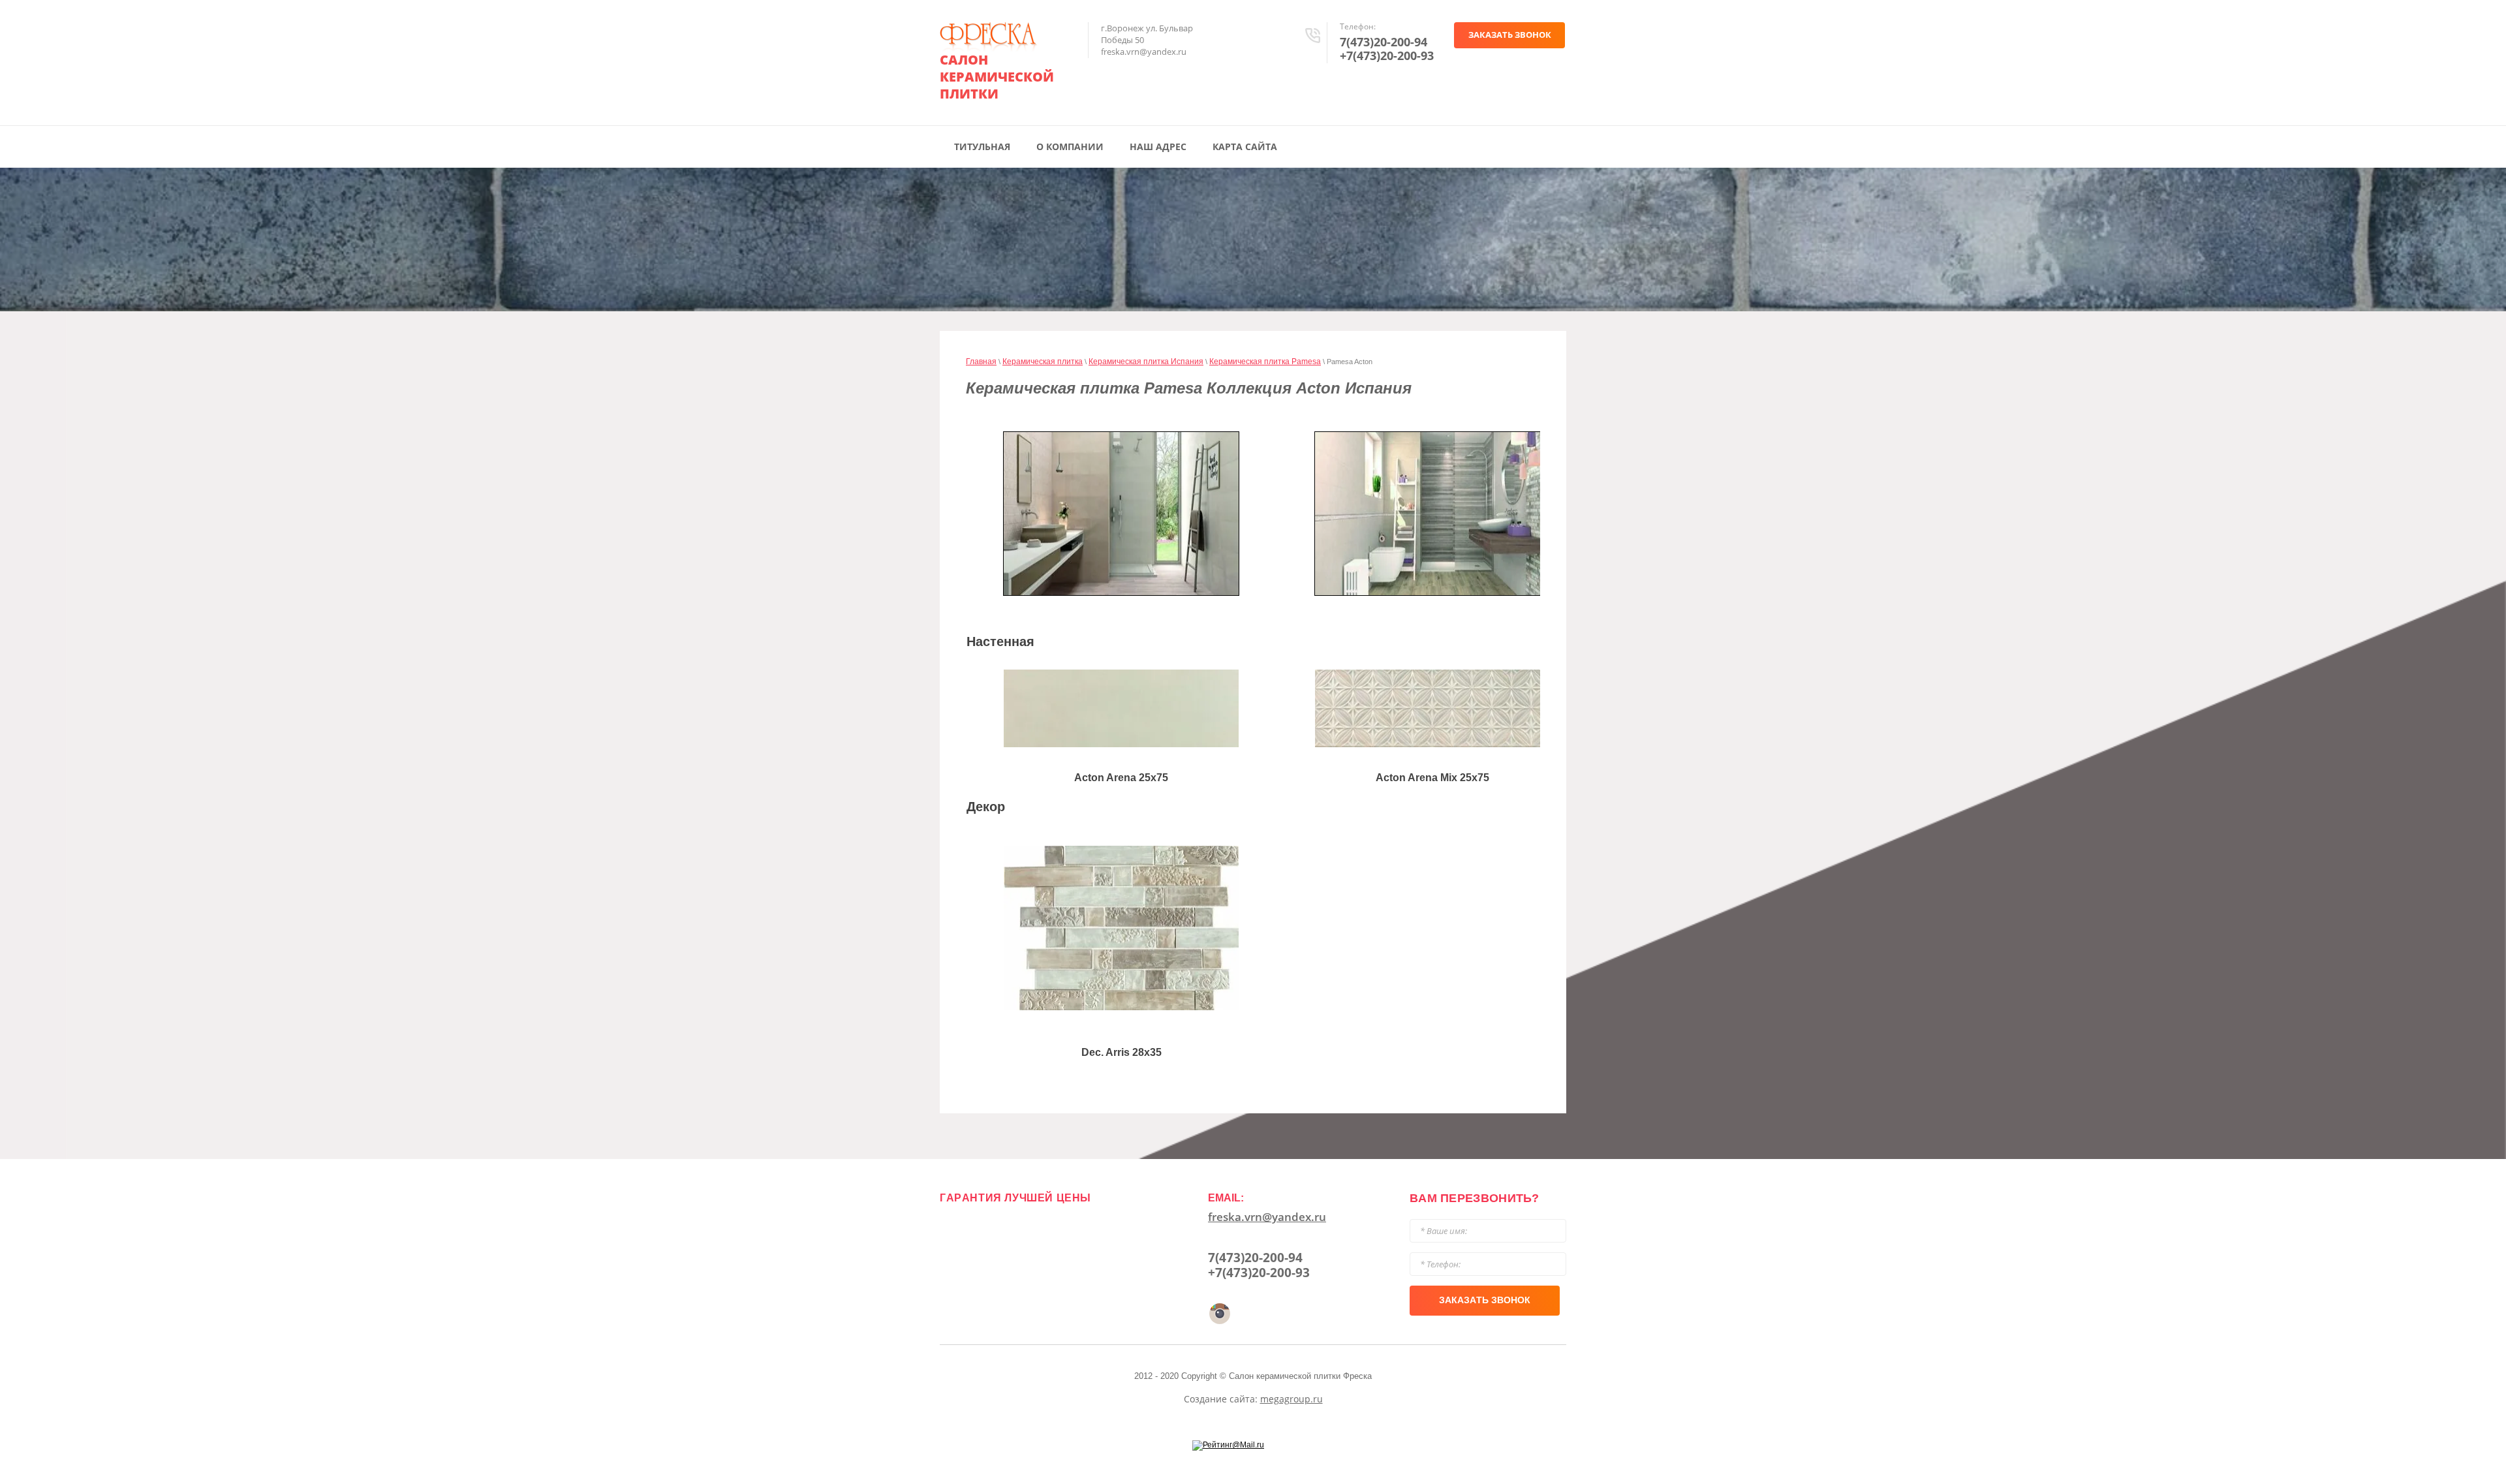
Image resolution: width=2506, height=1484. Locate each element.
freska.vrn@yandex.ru (1267, 1217)
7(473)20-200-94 (1384, 42)
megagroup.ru (1292, 1399)
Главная (981, 362)
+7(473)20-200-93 (1387, 55)
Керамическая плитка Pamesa (1265, 362)
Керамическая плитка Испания (1146, 362)
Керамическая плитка (1043, 362)
